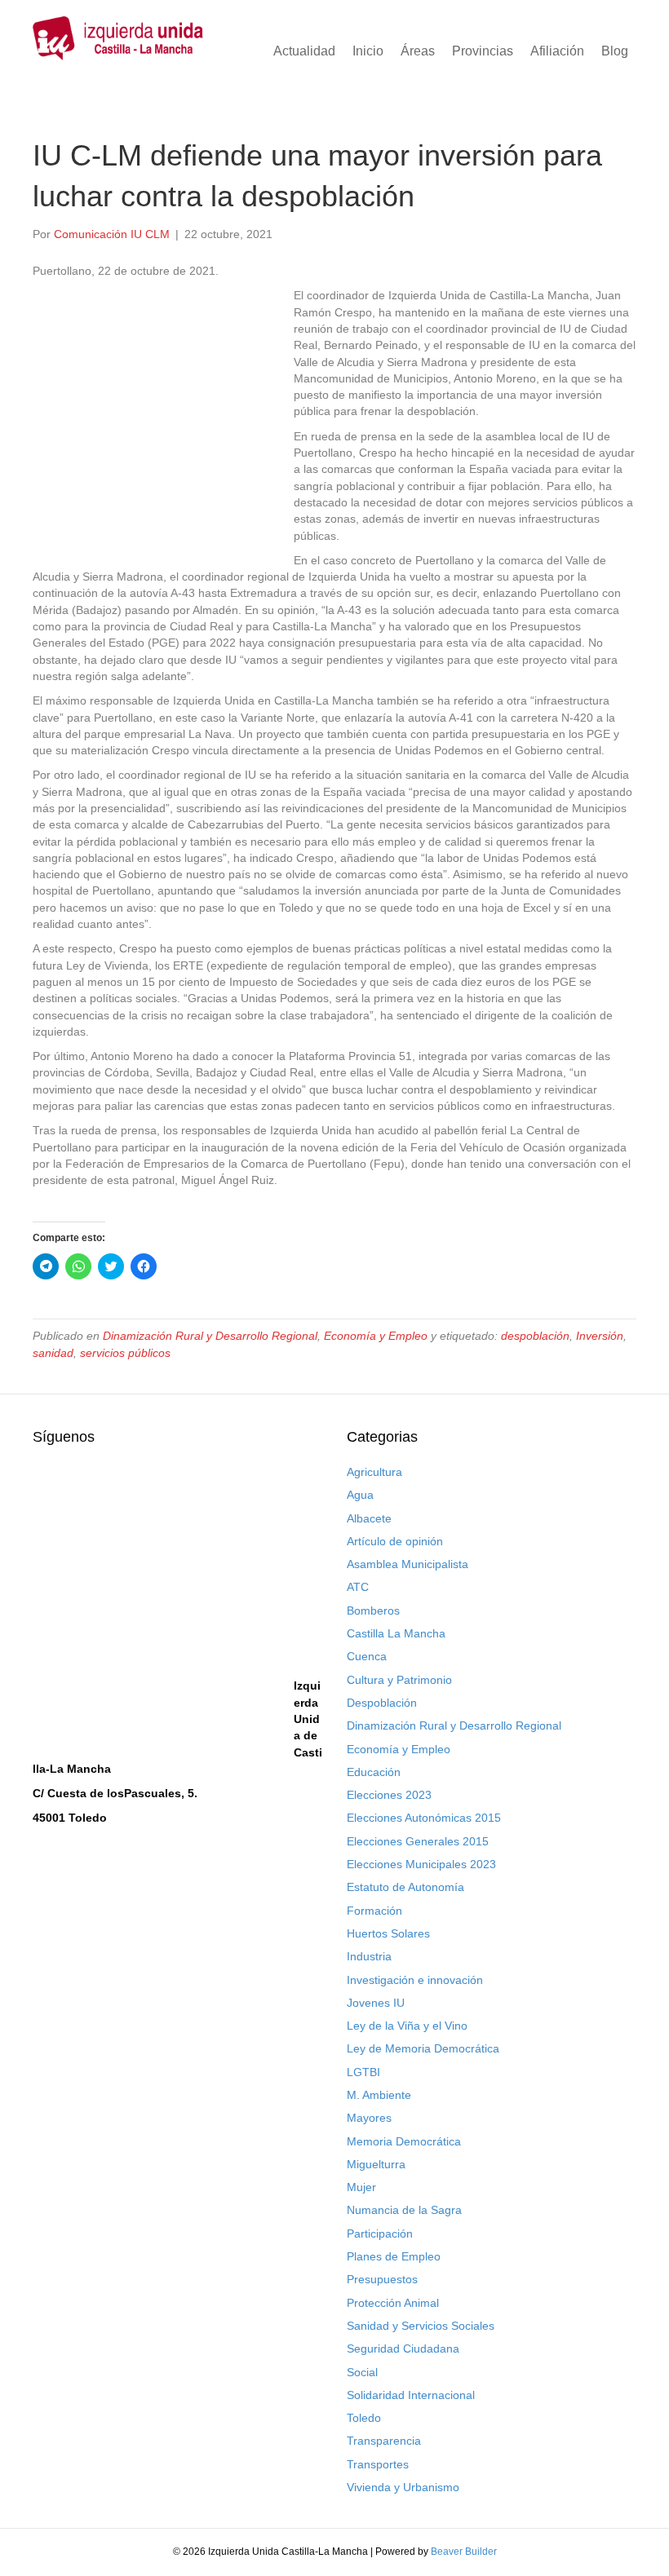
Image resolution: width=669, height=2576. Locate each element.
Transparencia (384, 2441)
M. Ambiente (379, 2095)
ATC (358, 1587)
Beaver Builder (464, 2552)
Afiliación (557, 51)
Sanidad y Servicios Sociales (421, 2326)
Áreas (418, 51)
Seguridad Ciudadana (403, 2348)
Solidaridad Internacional (411, 2395)
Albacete (369, 1518)
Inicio (368, 51)
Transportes (378, 2464)
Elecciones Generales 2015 (418, 1841)
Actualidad (304, 51)
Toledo (364, 2418)
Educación (374, 1772)
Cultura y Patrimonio (399, 1680)
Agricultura (374, 1472)
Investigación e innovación (415, 1980)
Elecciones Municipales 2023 (421, 1864)
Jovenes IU (376, 2003)
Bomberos (373, 1611)
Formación (374, 1911)
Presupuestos (382, 2279)
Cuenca (367, 1656)
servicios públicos (125, 1353)
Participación (380, 2234)
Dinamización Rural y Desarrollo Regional (210, 1336)
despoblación (535, 1336)
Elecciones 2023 (389, 1795)
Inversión (600, 1336)
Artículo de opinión (395, 1541)
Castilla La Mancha (396, 1633)
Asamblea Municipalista (408, 1564)
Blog (615, 51)
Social (362, 2372)
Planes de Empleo (394, 2256)
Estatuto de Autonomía (405, 1887)
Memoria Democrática (404, 2141)
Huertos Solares (388, 1933)
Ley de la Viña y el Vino (407, 2026)
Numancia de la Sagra (404, 2210)
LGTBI (363, 2072)
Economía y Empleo (376, 1336)
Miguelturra (376, 2164)
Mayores (369, 2118)
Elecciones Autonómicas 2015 (424, 1818)
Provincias (483, 51)
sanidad (53, 1353)
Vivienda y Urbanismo (403, 2487)
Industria (369, 1956)
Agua (360, 1495)
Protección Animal (393, 2303)
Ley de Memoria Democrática (423, 2048)
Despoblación (382, 1703)
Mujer (361, 2187)
